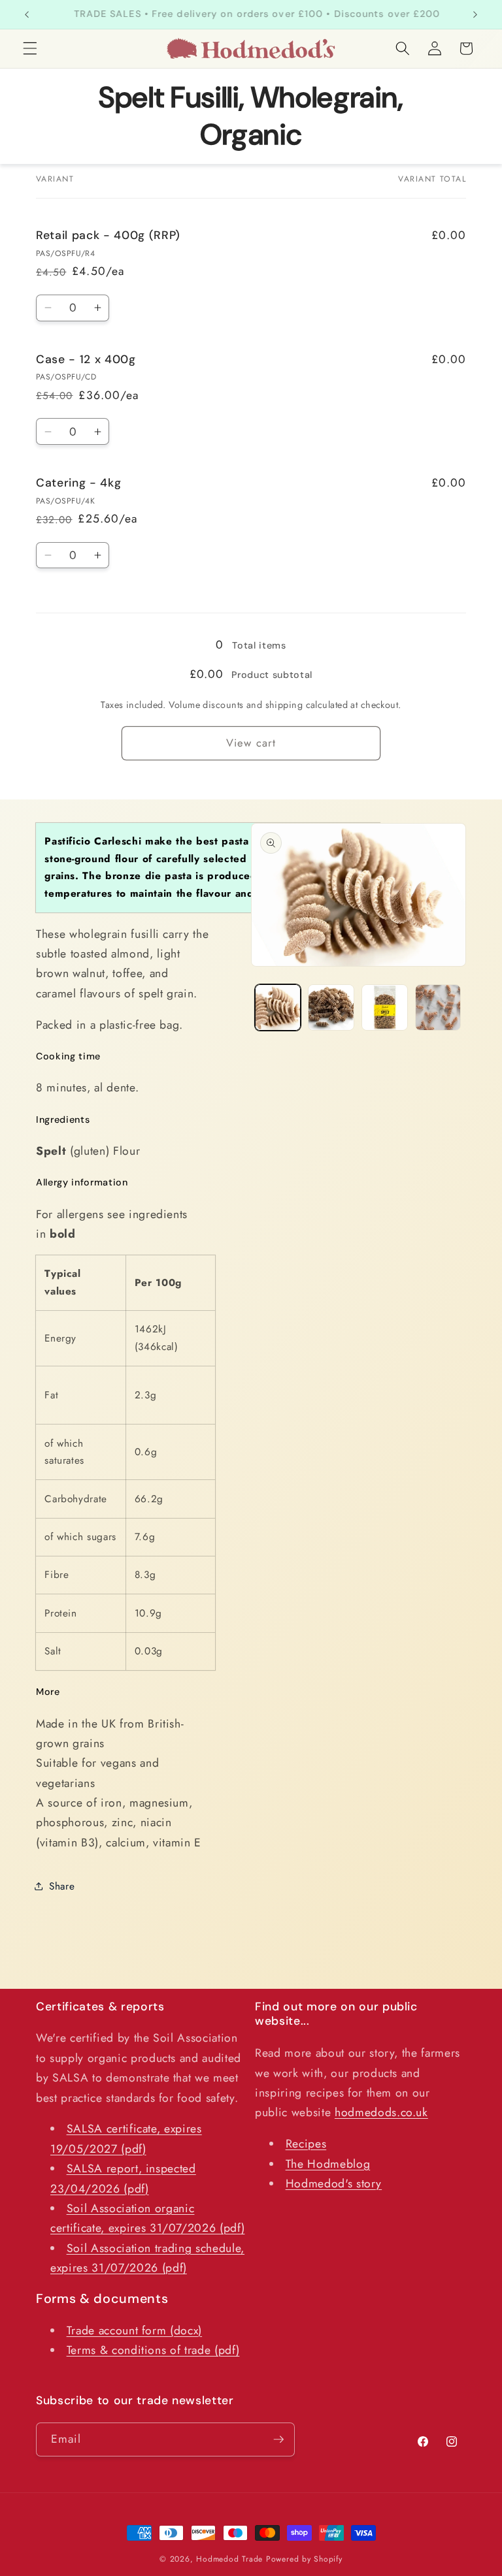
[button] (30, 48)
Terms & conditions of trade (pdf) (153, 2350)
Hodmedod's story (334, 2183)
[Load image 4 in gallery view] (438, 1007)
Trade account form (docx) (135, 2330)
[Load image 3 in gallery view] (385, 1007)
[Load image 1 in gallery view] (278, 1007)
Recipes (306, 2144)
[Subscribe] (278, 2439)
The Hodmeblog (328, 2164)
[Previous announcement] (27, 14)
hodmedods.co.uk (381, 2112)
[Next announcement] (475, 14)
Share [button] (62, 1886)
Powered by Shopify (304, 2559)
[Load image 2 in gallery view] (331, 1007)
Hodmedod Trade (229, 2559)
